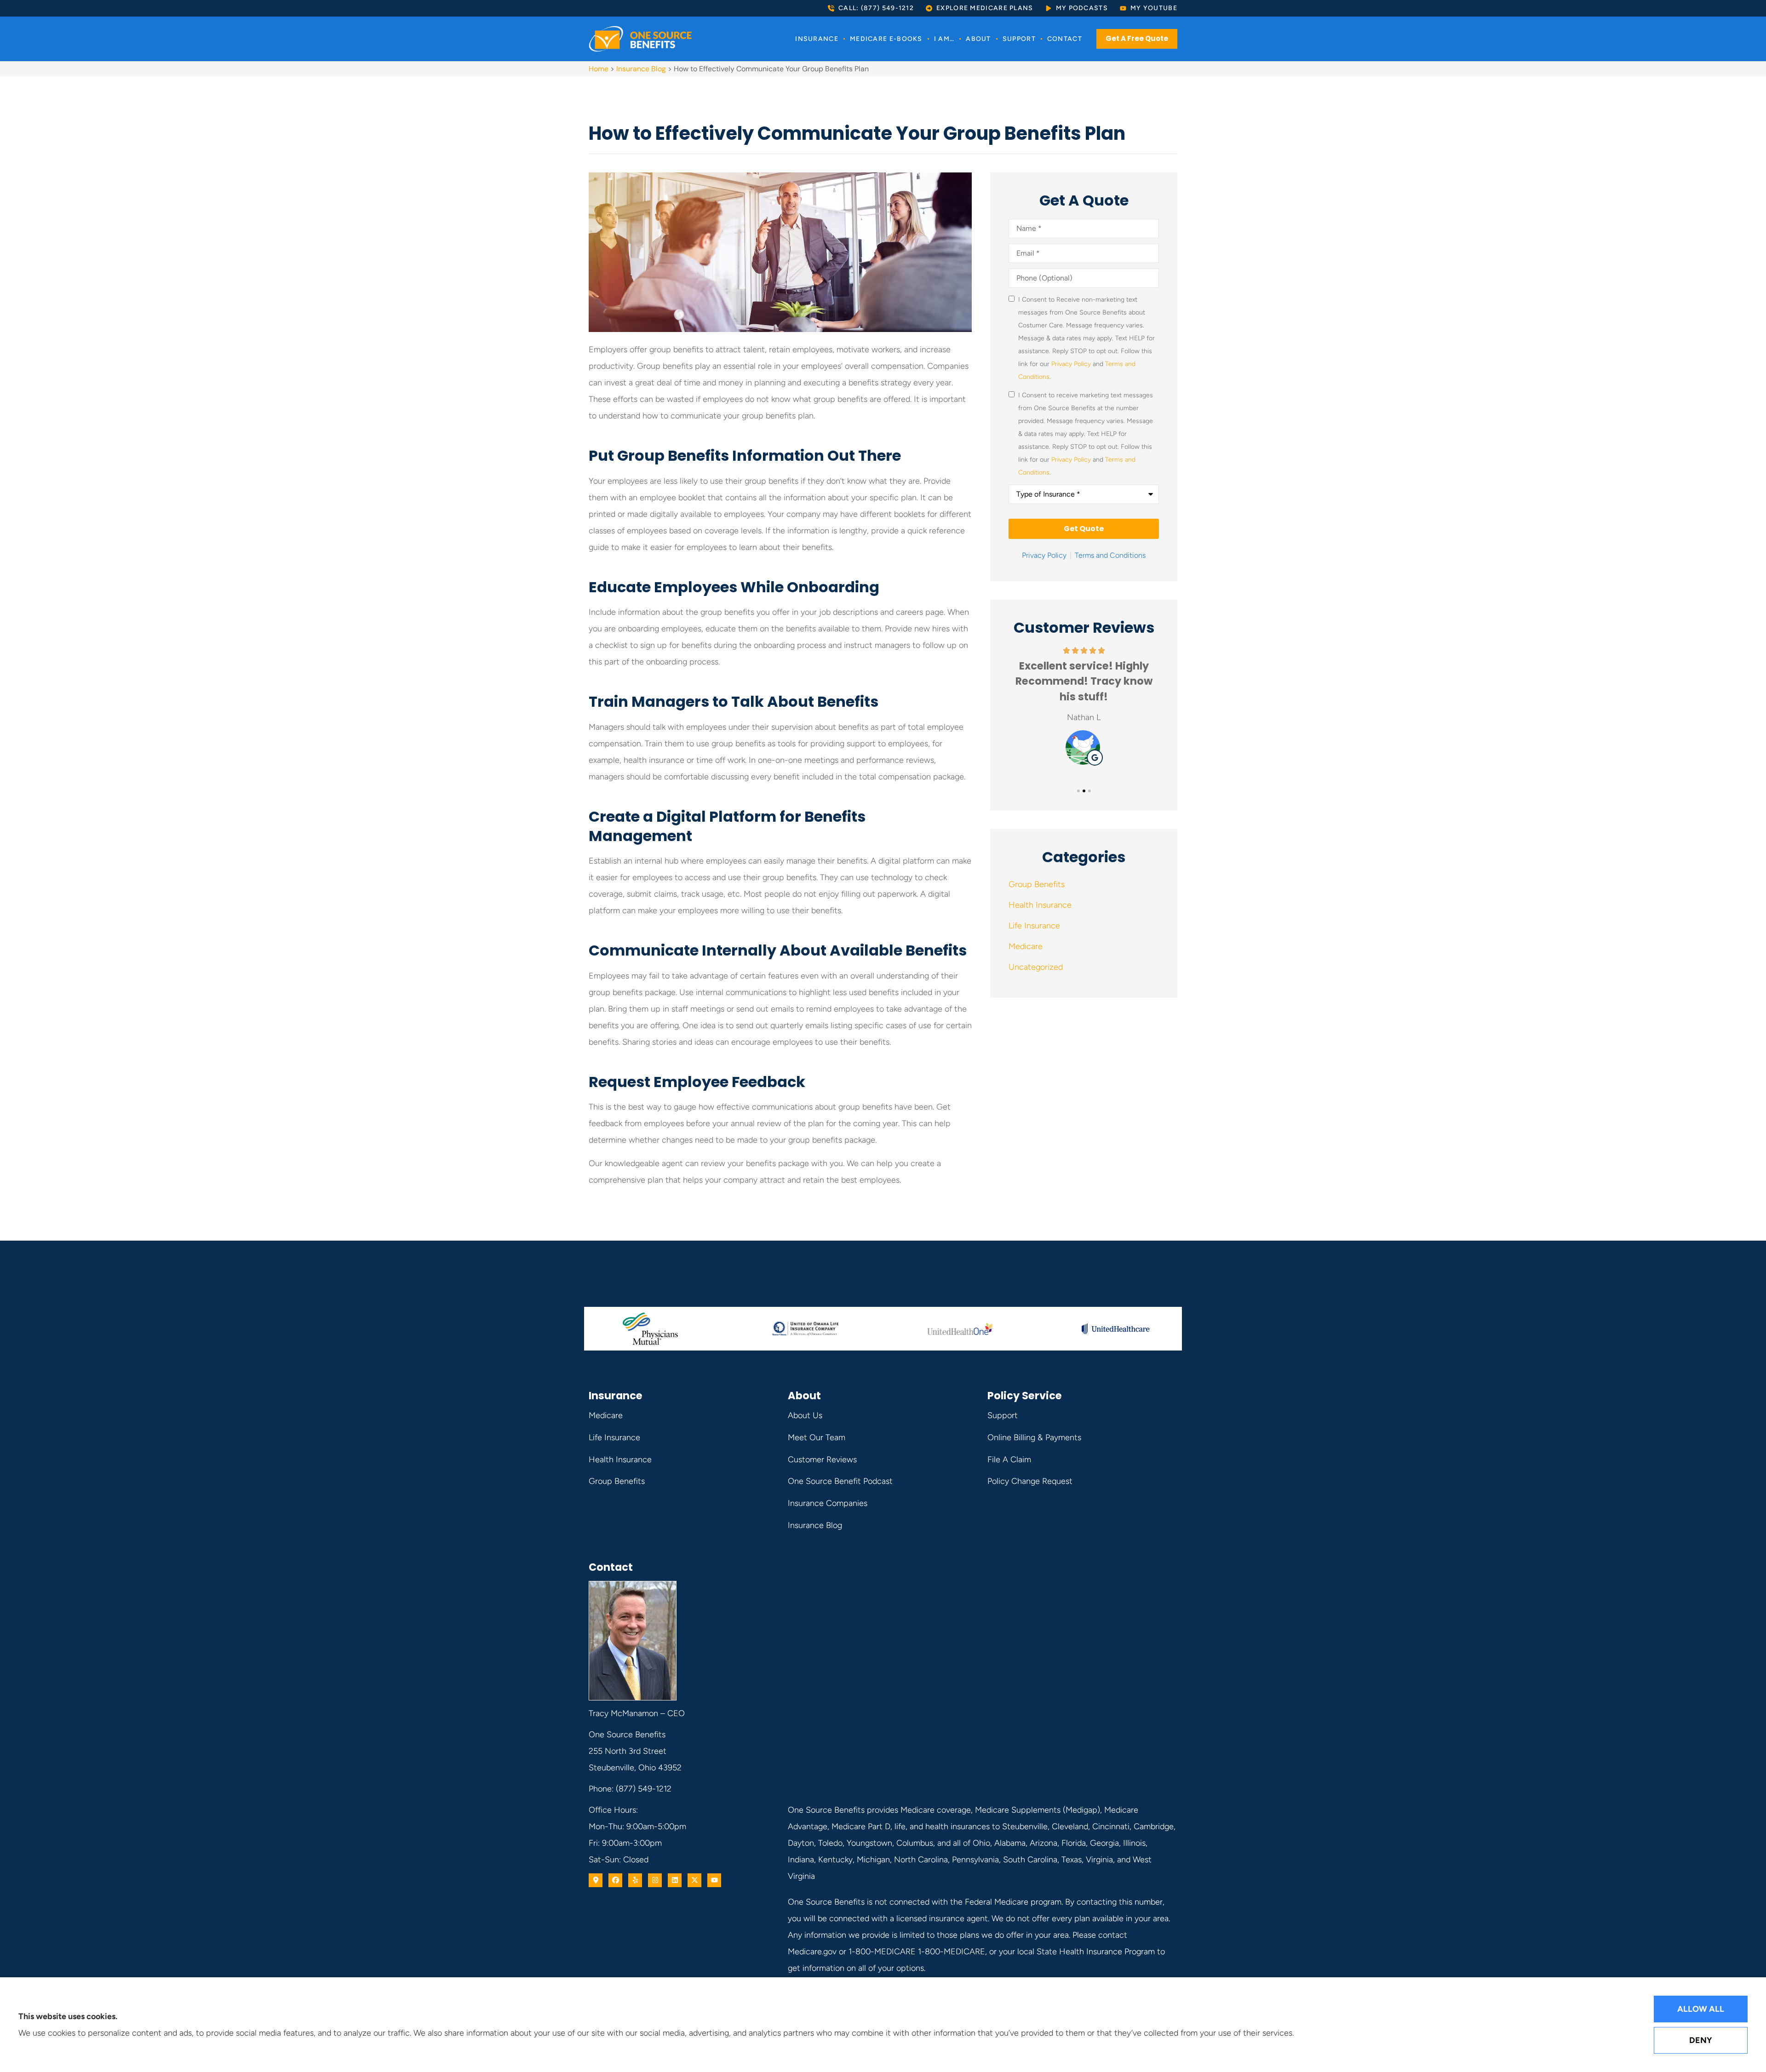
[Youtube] (714, 1880)
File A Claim (1009, 1460)
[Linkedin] (675, 1880)
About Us (805, 1415)
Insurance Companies (828, 1503)
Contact (1065, 39)
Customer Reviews (822, 1460)
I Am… (944, 39)
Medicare (606, 1415)
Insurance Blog (641, 69)
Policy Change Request (1030, 1481)
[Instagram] (655, 1880)
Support (1019, 39)
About (978, 39)
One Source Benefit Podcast (840, 1481)
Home (599, 69)
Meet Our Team (817, 1437)
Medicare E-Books (886, 39)
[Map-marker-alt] (596, 1880)
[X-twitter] (694, 1880)
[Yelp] (635, 1880)
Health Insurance (620, 1460)
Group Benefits (617, 1481)
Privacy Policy (1071, 364)
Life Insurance (614, 1437)
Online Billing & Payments (1034, 1437)
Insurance (817, 39)
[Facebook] (615, 1880)
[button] (1078, 791)
